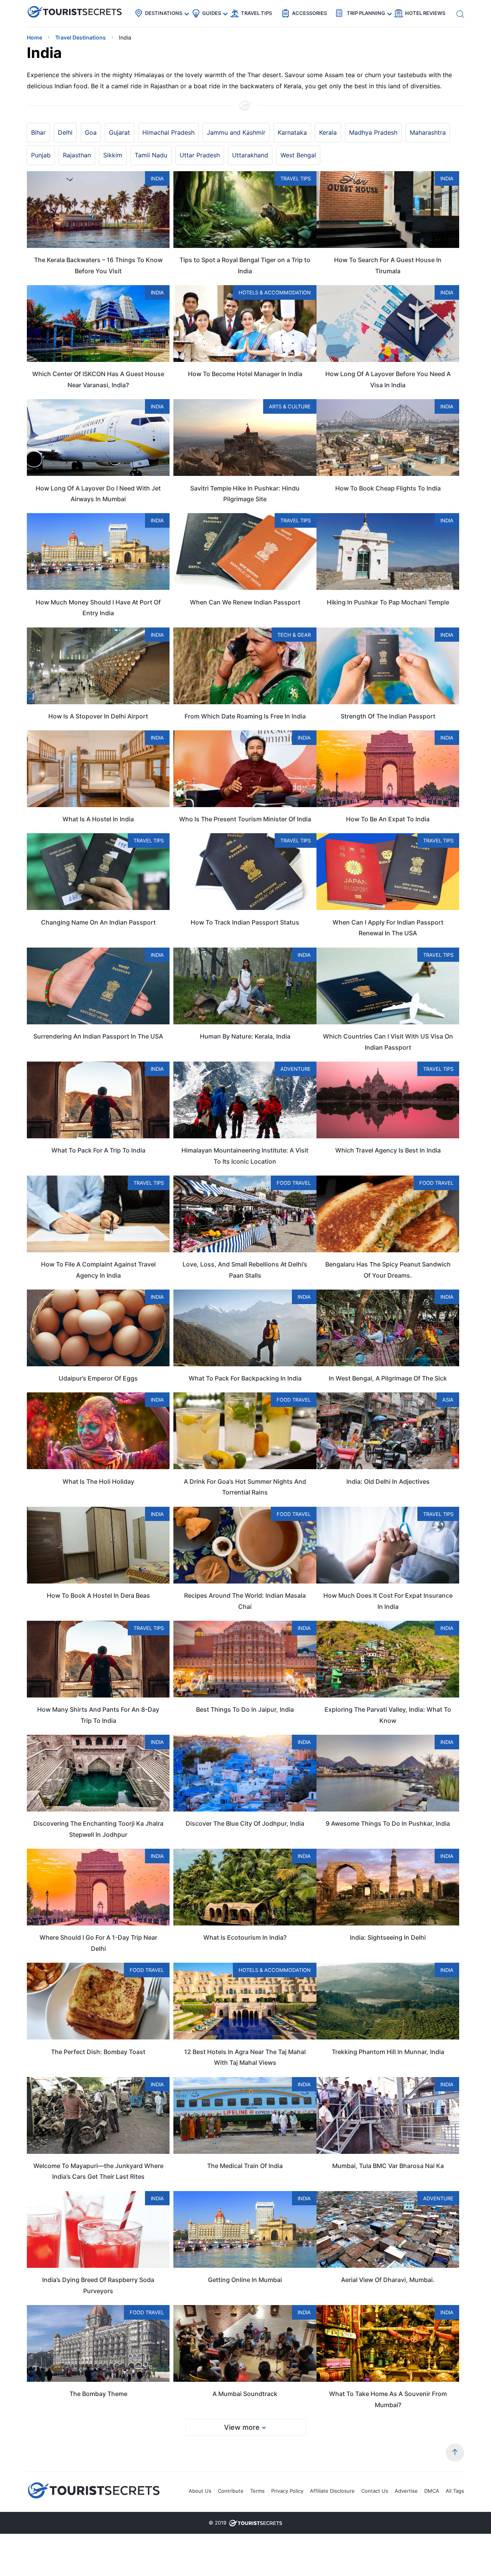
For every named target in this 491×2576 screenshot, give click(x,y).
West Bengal (298, 155)
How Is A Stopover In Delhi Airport (98, 716)
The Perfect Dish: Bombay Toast (98, 2052)
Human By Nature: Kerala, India (245, 1036)
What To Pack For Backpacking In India (245, 1378)
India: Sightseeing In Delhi (388, 1937)
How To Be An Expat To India (388, 819)
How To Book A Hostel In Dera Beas (98, 1595)
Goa (91, 132)
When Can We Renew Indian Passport (245, 602)
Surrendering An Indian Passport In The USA (98, 1036)
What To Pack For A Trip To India (98, 1150)
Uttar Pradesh (200, 155)
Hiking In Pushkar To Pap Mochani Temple (388, 602)
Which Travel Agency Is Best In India (388, 1150)
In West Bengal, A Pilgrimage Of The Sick (388, 1378)
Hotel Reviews (425, 13)
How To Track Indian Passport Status (245, 922)
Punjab (41, 155)
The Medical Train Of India (245, 2166)
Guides (212, 13)
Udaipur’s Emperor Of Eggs (98, 1378)
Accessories (309, 13)
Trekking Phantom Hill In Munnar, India (388, 2052)
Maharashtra (428, 132)
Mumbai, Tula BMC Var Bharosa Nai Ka (388, 2166)
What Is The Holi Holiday (98, 1481)
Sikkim (113, 155)
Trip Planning (366, 13)
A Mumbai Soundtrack (245, 2394)
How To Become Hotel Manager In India (245, 374)
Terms (257, 2491)
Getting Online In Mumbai (245, 2280)
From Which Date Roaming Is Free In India (245, 716)
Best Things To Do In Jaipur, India (245, 1709)
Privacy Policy (287, 2491)
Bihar (38, 132)
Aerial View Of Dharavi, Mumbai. (388, 2280)
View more (242, 2427)
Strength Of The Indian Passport (388, 716)
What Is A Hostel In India (98, 819)
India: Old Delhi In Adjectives (388, 1481)
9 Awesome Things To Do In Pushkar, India (388, 1823)
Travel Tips (256, 13)
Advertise (406, 2491)
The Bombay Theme (98, 2394)
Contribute (231, 2491)
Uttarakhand (250, 155)
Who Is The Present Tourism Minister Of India (245, 819)
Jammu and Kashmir (236, 132)
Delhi (65, 132)
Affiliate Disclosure (332, 2491)
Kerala (328, 132)
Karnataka (292, 132)
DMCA (432, 2491)
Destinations (164, 13)
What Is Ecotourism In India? (245, 1937)
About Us (200, 2491)
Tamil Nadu (151, 155)
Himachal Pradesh (168, 132)
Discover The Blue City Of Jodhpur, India (245, 1823)
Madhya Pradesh (373, 132)
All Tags (455, 2491)
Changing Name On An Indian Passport (98, 922)
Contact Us (375, 2491)
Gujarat (119, 132)
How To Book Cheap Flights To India (388, 488)
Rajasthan (77, 155)
